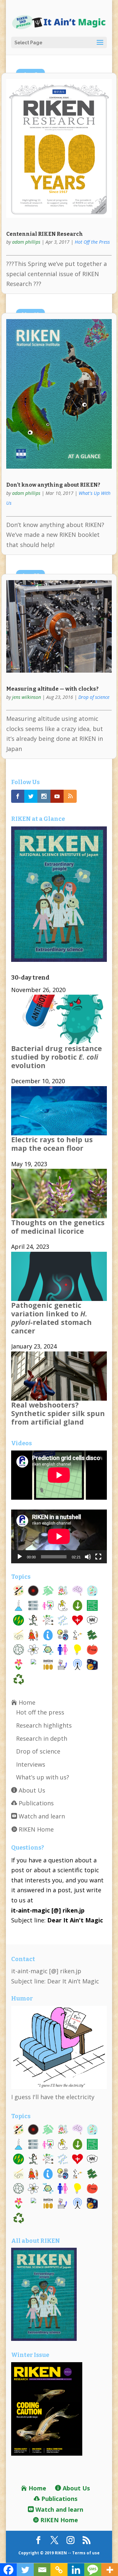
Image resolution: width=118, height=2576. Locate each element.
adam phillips (26, 242)
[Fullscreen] (98, 1557)
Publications (35, 1803)
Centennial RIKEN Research (45, 234)
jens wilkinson (27, 697)
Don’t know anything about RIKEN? (53, 485)
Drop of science (94, 697)
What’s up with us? (43, 1777)
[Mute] (88, 1557)
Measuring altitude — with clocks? (52, 689)
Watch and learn (41, 1816)
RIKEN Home (35, 1829)
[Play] (20, 1557)
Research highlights (44, 1725)
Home (26, 1702)
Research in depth (42, 1738)
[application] (59, 1536)
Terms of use (86, 2553)
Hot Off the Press (92, 242)
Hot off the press (40, 1712)
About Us (31, 1790)
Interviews (31, 1764)
